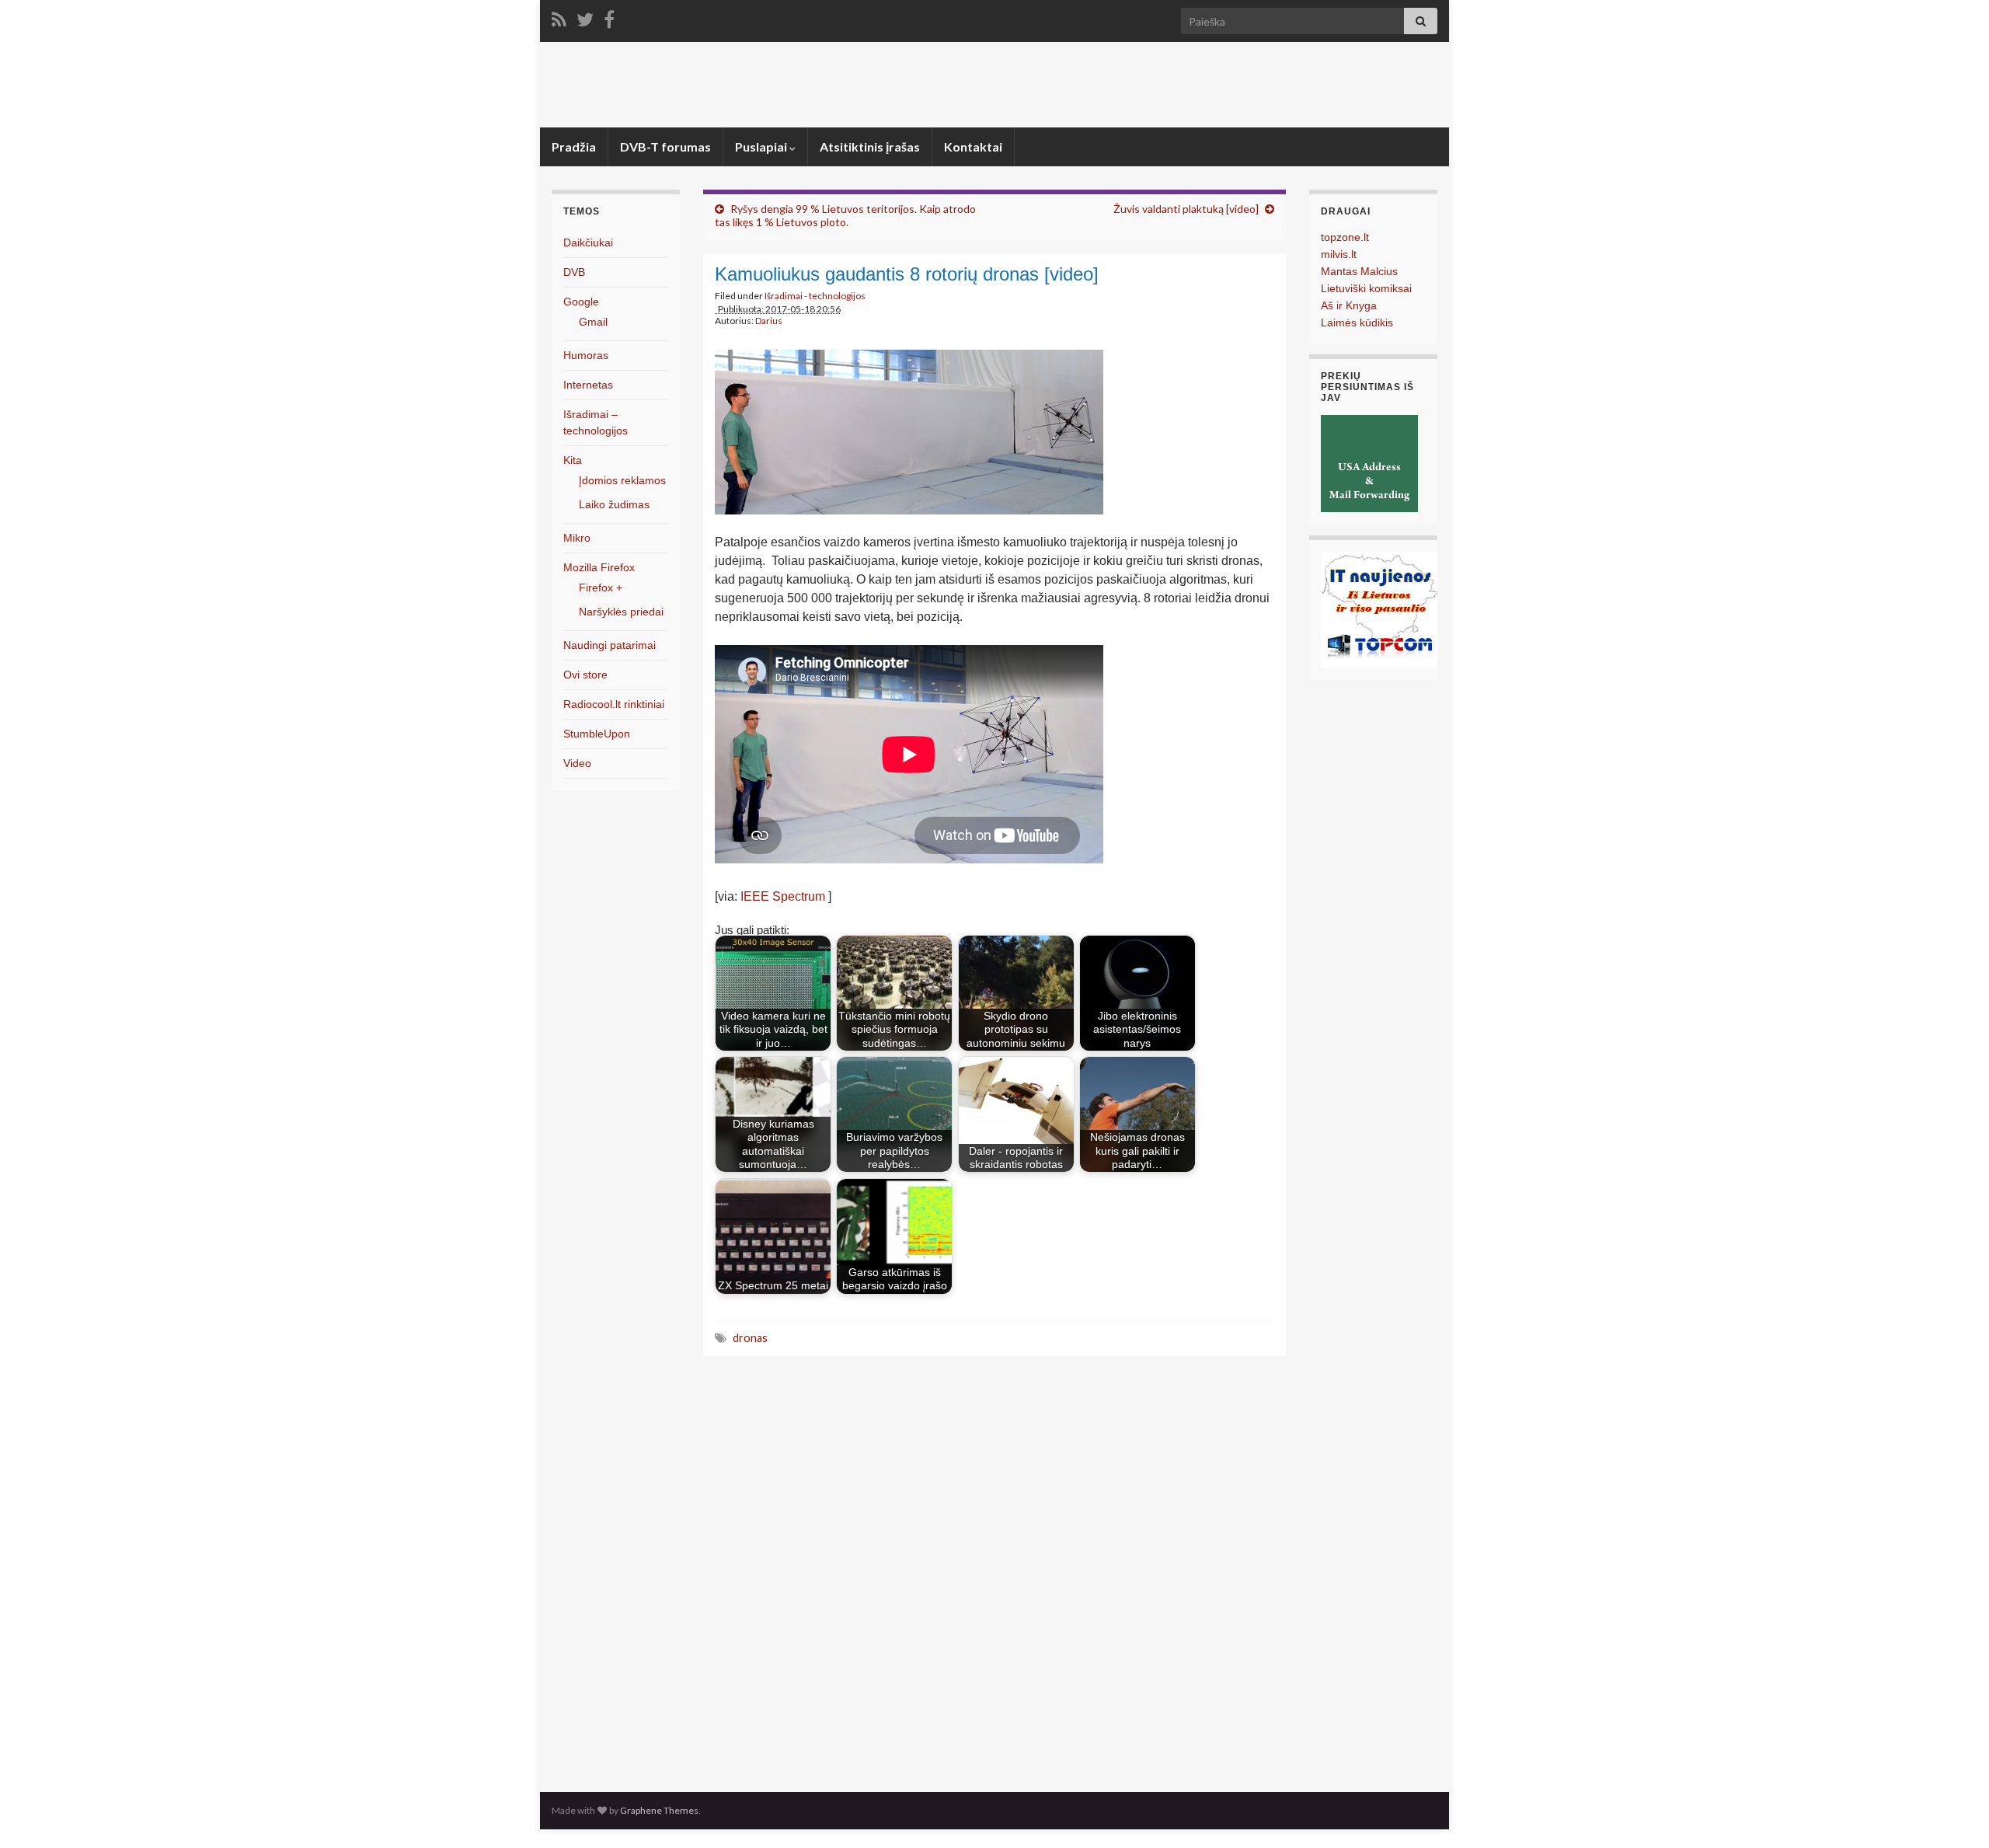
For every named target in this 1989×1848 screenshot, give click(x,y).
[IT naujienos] (1379, 609)
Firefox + (601, 588)
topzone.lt (1345, 237)
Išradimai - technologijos (815, 296)
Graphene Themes (659, 1810)
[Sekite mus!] (585, 17)
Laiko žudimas (614, 504)
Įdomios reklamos (622, 480)
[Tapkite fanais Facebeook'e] (609, 17)
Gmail (593, 322)
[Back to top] (1954, 1813)
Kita (573, 460)
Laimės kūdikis (1357, 323)
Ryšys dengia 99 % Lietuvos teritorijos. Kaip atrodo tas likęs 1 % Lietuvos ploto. (845, 215)
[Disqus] (994, 1570)
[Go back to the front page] (994, 85)
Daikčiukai (588, 242)
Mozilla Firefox (599, 567)
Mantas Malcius (1359, 271)
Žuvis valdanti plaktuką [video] (1186, 209)
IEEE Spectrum (783, 896)
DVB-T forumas (665, 146)
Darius (769, 321)
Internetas (588, 385)
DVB (574, 272)
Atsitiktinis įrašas (870, 146)
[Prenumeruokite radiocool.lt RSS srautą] (559, 17)
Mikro (577, 538)
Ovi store (585, 675)
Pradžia (574, 146)
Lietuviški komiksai (1366, 288)
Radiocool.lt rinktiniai (614, 704)
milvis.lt (1339, 254)
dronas (750, 1338)
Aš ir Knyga (1349, 305)
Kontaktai (973, 146)
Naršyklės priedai (621, 612)
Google (581, 302)
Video (577, 763)
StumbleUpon (597, 734)
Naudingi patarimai (610, 645)
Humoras (586, 355)
